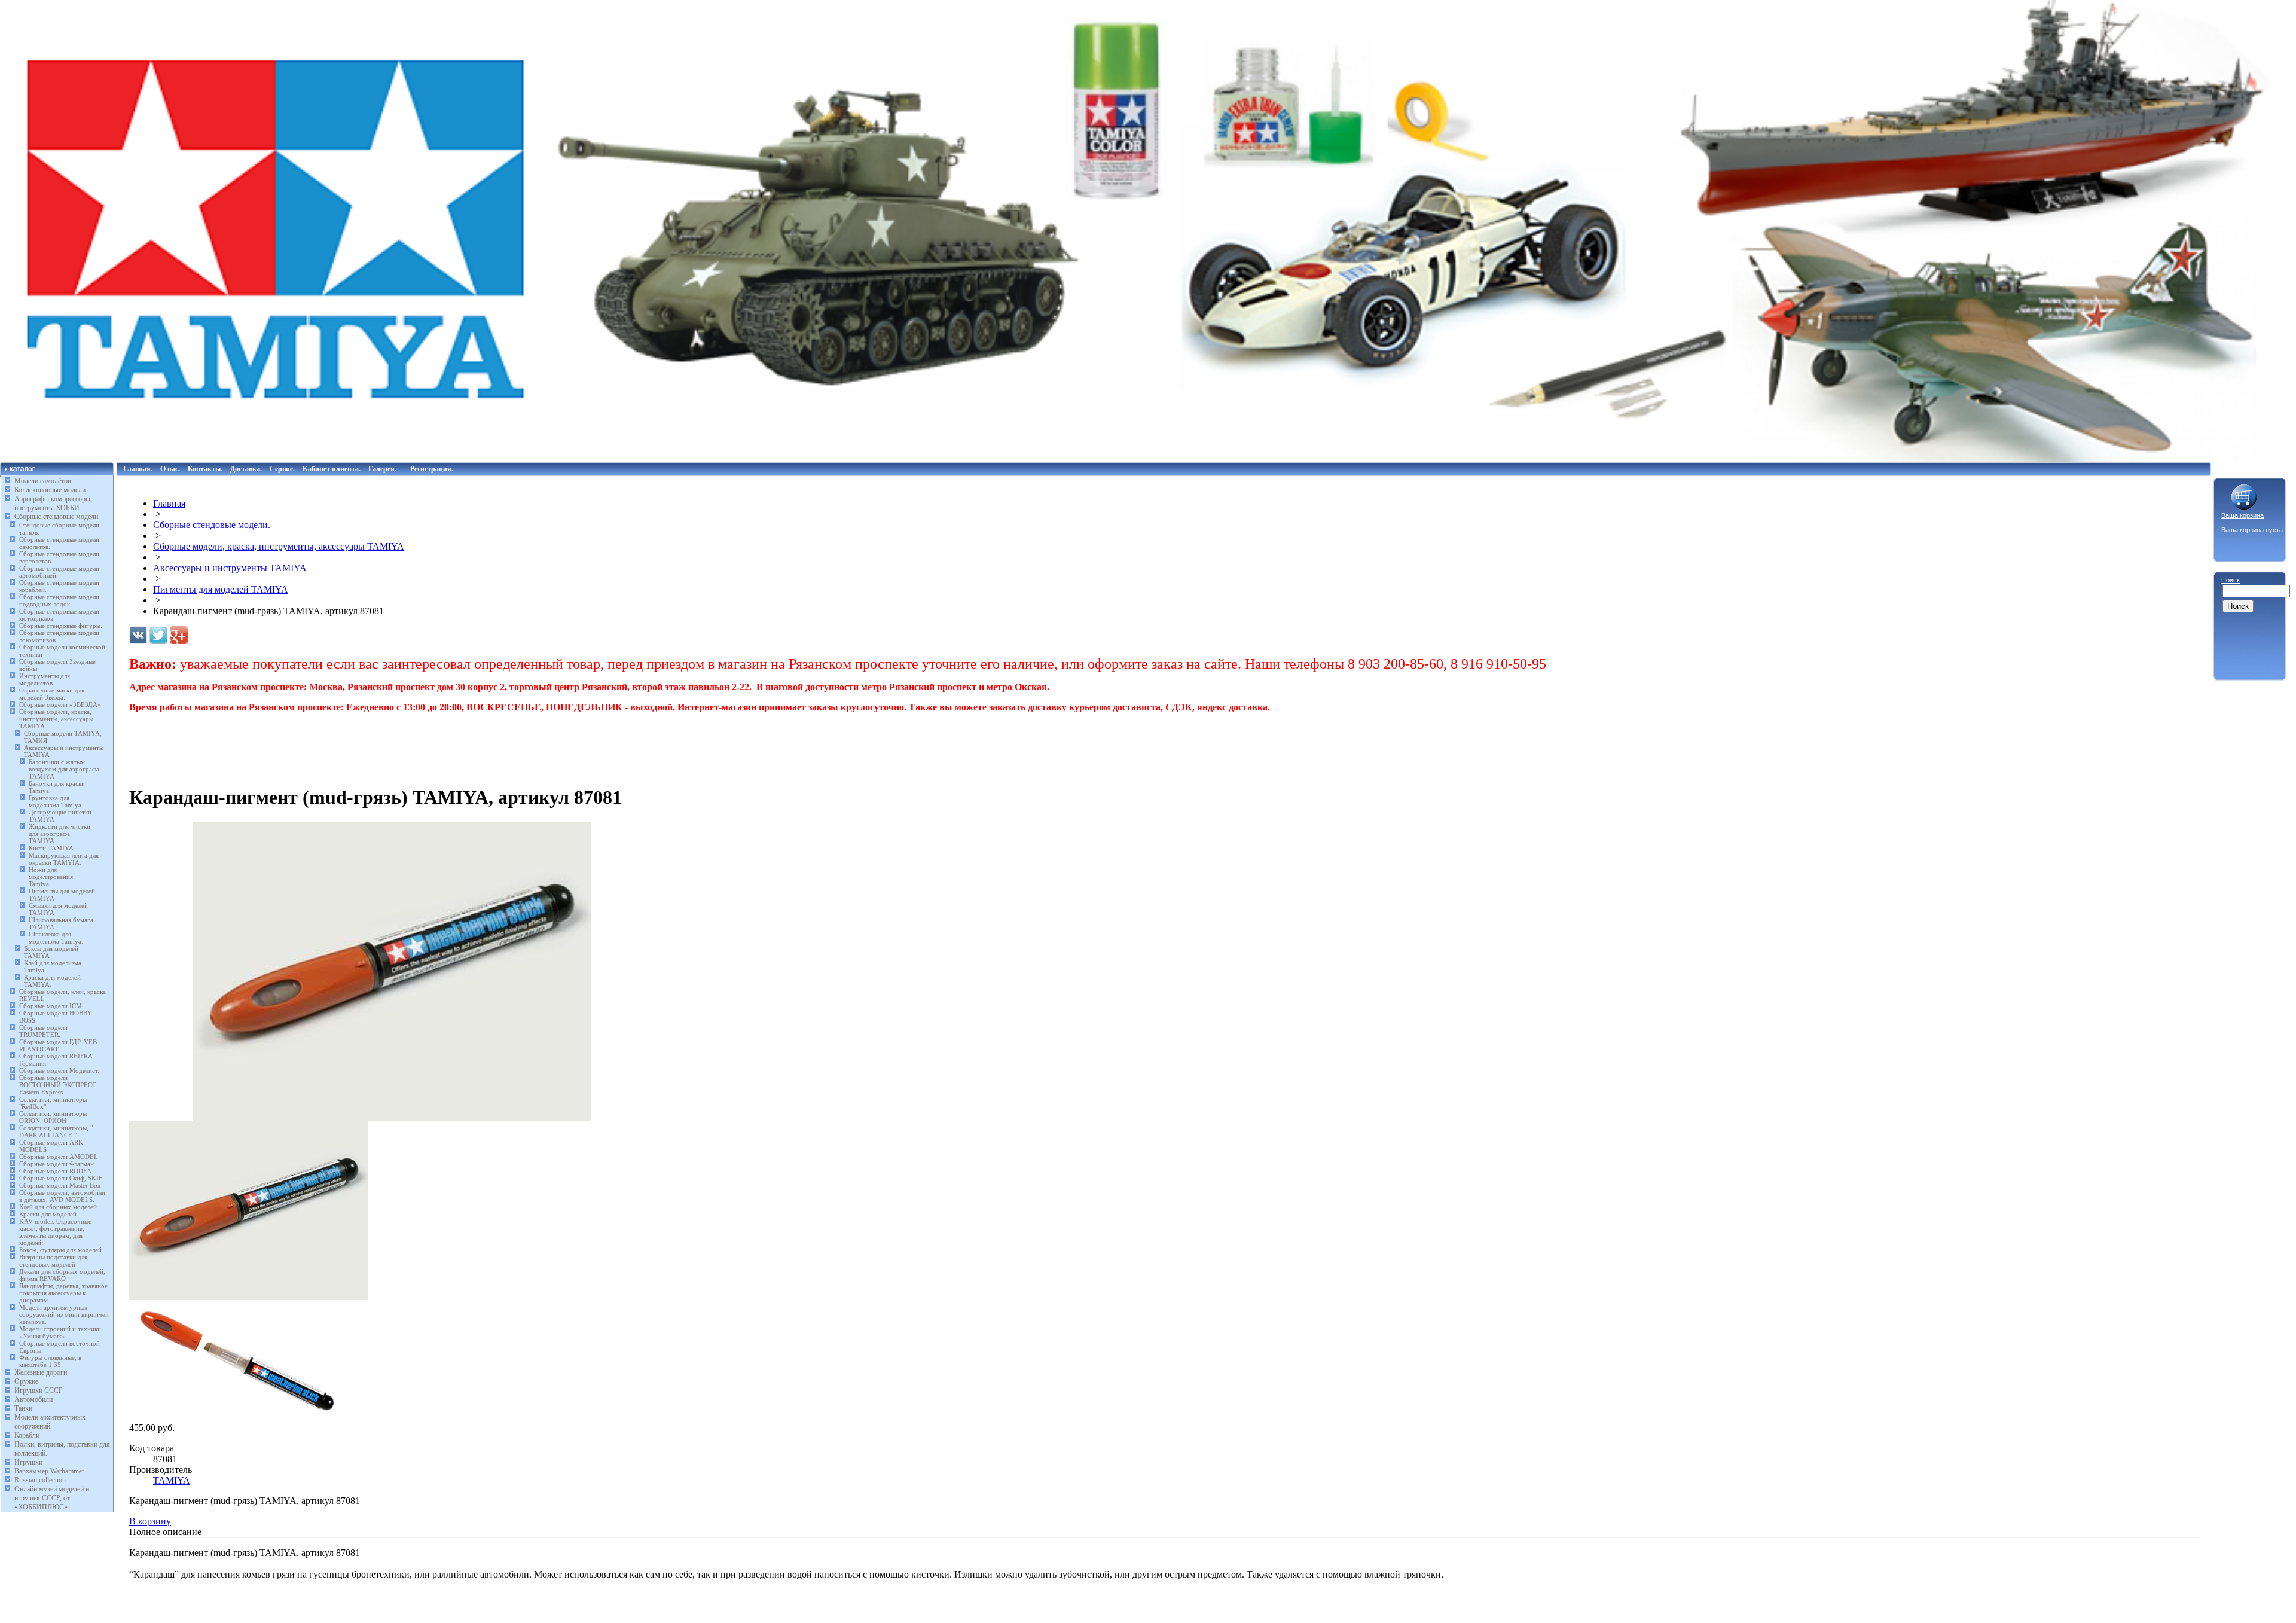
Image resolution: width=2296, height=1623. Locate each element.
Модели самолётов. (44, 481)
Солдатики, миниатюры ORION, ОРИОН (53, 1117)
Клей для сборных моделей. (59, 1207)
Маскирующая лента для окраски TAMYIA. (64, 859)
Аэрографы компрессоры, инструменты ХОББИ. (53, 503)
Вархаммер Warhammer (49, 1471)
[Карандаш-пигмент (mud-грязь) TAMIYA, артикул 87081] (392, 1117)
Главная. (138, 469)
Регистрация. (432, 469)
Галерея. (382, 469)
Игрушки (28, 1462)
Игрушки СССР (39, 1390)
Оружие (26, 1381)
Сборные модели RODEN (56, 1171)
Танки (23, 1408)
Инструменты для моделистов (45, 679)
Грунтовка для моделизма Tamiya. (56, 801)
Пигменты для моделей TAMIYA (221, 589)
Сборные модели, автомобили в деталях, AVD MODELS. (62, 1196)
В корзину (150, 1521)
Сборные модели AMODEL (59, 1157)
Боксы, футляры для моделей (60, 1250)
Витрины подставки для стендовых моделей (53, 1261)
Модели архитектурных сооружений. (50, 1422)
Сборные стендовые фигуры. (61, 626)
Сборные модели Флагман (57, 1164)
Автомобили (33, 1399)
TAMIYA (172, 1480)
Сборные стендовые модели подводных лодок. (59, 600)
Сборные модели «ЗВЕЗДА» (60, 704)
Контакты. (205, 469)
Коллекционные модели (50, 490)
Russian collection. (41, 1480)
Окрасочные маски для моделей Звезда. (52, 694)
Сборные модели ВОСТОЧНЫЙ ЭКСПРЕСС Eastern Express (58, 1085)
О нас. (170, 469)
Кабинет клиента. (332, 469)
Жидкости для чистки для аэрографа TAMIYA (59, 834)
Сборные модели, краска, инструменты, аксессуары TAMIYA (56, 719)
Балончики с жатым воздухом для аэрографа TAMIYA (64, 769)
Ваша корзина (2242, 515)
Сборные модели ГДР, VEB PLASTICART (58, 1045)
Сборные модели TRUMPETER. (43, 1031)
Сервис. (282, 469)
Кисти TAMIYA (51, 848)
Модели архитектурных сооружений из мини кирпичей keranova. (64, 1314)
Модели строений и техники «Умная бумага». (60, 1332)
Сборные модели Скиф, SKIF (61, 1178)
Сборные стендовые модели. (57, 517)
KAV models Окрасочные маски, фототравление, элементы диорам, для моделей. (55, 1232)
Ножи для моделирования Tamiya (51, 877)
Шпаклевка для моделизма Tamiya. (56, 938)
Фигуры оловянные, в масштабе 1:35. (50, 1361)
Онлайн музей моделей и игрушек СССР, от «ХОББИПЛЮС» (52, 1498)
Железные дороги (41, 1372)
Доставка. (246, 469)
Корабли (27, 1435)
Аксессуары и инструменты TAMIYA (230, 568)
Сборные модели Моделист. (59, 1070)
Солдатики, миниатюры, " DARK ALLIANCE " (56, 1131)
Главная (169, 503)
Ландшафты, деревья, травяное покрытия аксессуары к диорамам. (63, 1293)
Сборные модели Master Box (60, 1185)
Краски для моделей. (49, 1214)
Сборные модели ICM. (51, 1006)
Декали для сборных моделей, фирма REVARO (62, 1275)
